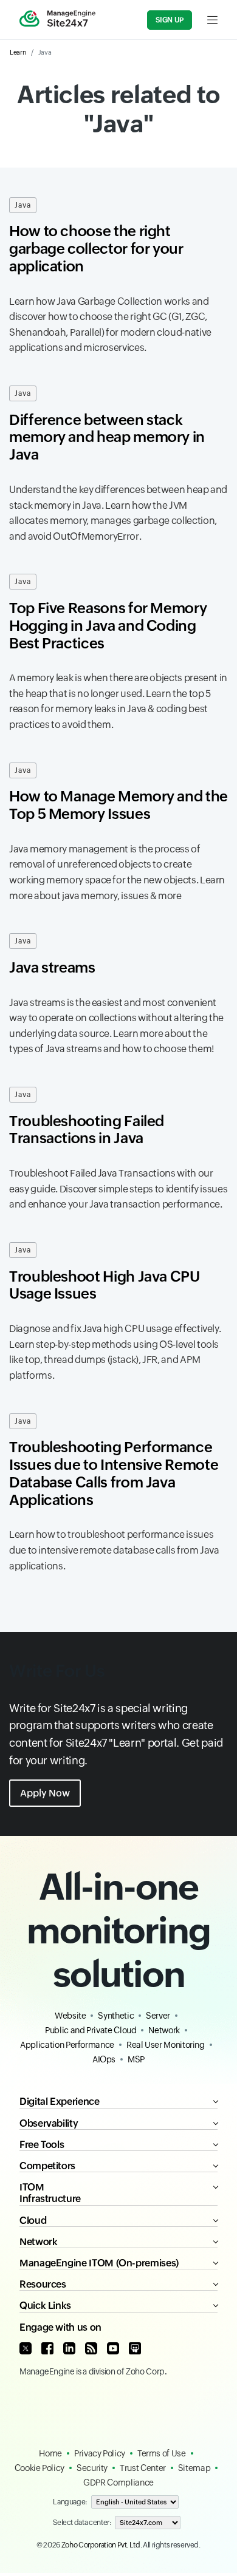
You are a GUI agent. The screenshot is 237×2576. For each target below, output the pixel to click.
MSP (136, 2059)
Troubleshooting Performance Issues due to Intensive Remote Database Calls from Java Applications (114, 1473)
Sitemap (194, 2468)
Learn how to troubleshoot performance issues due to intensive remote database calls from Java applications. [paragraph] (114, 1550)
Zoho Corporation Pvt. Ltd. (102, 2545)
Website (70, 2016)
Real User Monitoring (166, 2045)
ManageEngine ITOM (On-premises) (99, 2263)
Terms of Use (162, 2453)
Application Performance (67, 2045)
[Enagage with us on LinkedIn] (69, 2348)
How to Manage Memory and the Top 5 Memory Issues (118, 805)
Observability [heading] (49, 2123)
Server (158, 2016)
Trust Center (143, 2468)
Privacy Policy (100, 2453)
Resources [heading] (43, 2284)
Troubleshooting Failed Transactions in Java (87, 1130)
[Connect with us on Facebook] (47, 2348)
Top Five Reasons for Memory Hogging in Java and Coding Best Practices (108, 626)
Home (50, 2453)
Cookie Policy (39, 2468)
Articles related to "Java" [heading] (118, 109)
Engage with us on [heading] (60, 2327)
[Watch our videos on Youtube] (113, 2348)
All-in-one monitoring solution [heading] (118, 1930)
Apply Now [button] (45, 1793)
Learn (18, 52)
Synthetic (116, 2016)
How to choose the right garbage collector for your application (96, 249)
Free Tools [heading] (42, 2145)
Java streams (52, 967)
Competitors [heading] (47, 2166)
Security (92, 2468)
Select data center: (82, 2523)
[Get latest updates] (91, 2348)
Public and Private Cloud (91, 2030)
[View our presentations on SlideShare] (135, 2348)
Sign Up (170, 20)
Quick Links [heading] (45, 2306)
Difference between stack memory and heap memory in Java (107, 437)
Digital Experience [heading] (60, 2102)
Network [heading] (38, 2242)
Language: (70, 2502)
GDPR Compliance (118, 2483)
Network (164, 2030)
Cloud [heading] (33, 2221)
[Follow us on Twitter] (26, 2348)
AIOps (104, 2059)
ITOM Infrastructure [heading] (50, 2193)
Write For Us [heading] (57, 1671)
